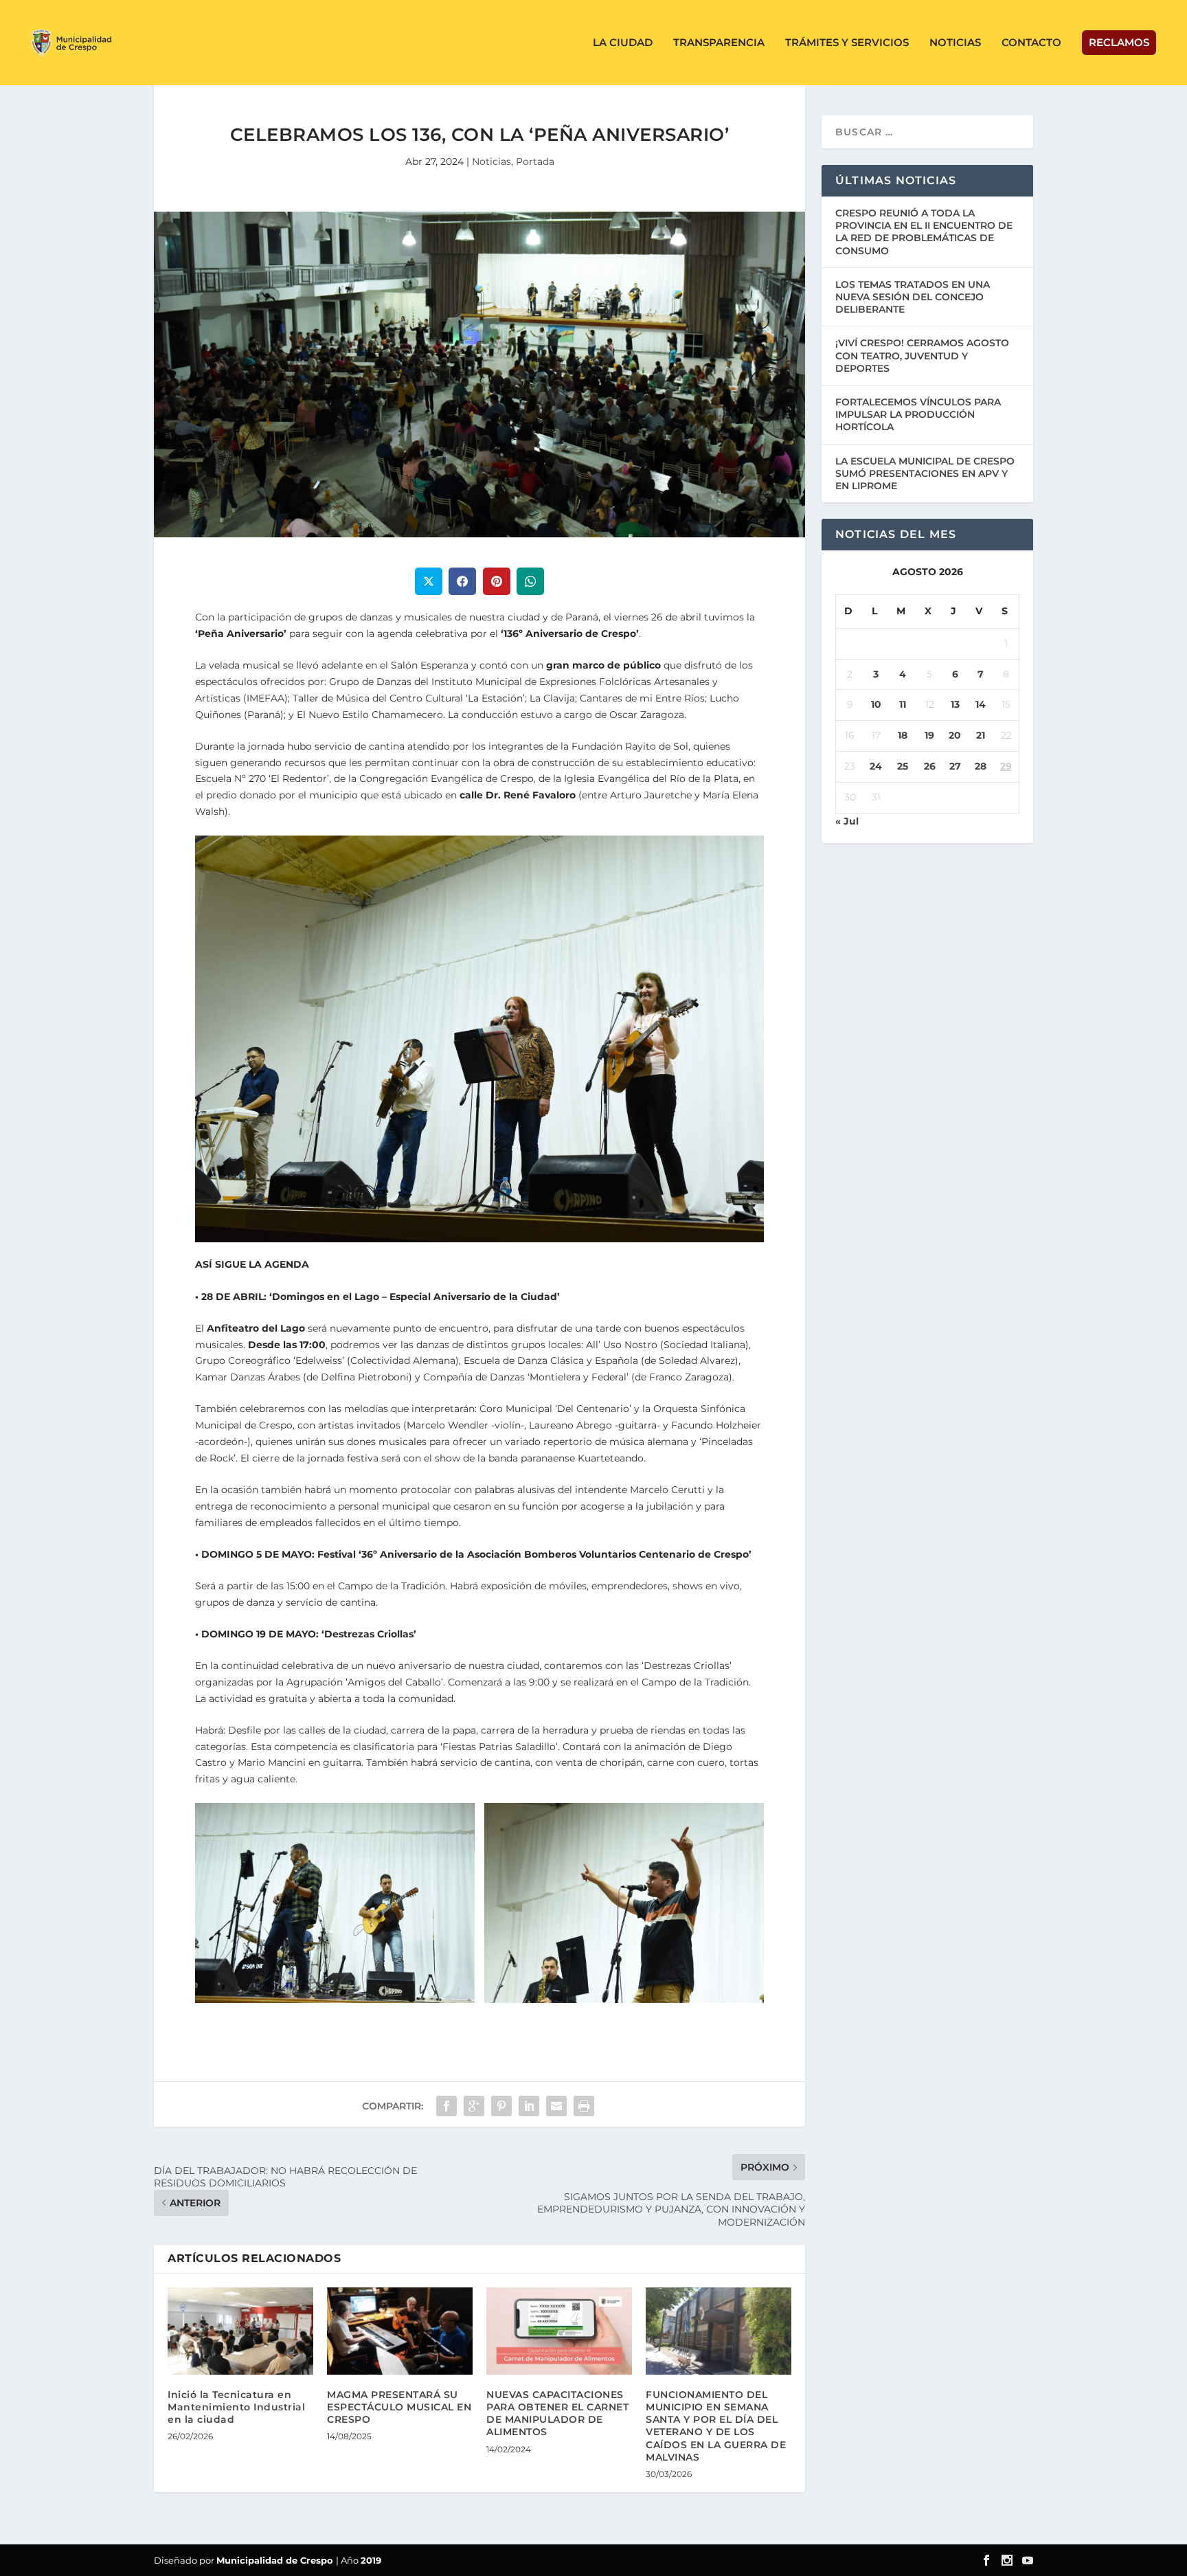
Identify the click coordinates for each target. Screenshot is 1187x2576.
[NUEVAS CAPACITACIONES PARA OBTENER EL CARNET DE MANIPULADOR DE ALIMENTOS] (559, 2331)
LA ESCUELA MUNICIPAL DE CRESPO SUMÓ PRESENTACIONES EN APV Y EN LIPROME (925, 473)
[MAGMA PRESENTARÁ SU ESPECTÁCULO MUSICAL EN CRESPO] (400, 2331)
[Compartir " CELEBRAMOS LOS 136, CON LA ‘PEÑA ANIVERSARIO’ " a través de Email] (556, 2106)
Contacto (1031, 43)
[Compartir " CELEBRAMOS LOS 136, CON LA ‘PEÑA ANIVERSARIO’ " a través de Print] (584, 2106)
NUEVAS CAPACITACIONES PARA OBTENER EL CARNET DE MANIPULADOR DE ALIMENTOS (557, 2413)
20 (955, 735)
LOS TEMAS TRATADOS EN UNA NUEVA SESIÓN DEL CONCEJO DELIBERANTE (913, 297)
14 (981, 704)
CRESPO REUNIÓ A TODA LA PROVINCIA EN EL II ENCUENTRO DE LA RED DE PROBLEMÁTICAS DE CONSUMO (924, 232)
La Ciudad (623, 43)
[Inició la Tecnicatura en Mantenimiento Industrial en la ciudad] (240, 2331)
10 (876, 704)
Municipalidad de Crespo (276, 2560)
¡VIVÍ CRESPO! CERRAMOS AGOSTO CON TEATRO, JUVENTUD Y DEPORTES (922, 355)
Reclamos (1119, 42)
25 (903, 766)
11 (903, 704)
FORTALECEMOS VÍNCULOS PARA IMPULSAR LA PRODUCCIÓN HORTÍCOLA (918, 414)
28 (981, 766)
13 (955, 704)
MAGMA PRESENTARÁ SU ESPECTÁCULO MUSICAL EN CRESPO (399, 2407)
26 (930, 766)
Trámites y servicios (847, 43)
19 (929, 735)
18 (903, 735)
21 (981, 735)
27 (955, 766)
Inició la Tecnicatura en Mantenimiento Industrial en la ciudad (236, 2407)
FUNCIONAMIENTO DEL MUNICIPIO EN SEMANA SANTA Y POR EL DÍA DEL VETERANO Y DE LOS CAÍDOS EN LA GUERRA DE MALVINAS (716, 2426)
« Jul (847, 821)
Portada (535, 161)
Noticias (955, 43)
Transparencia (719, 43)
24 (876, 766)
